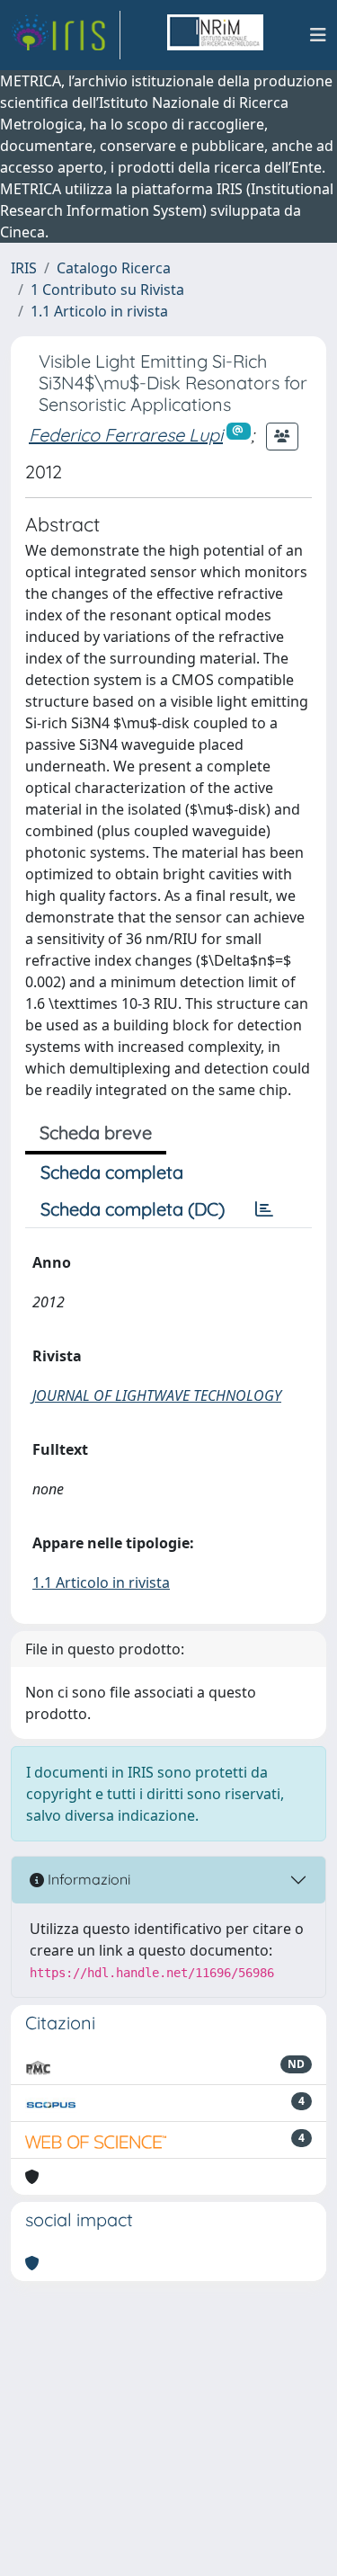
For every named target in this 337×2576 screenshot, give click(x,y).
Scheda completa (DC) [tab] (133, 1209)
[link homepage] (66, 35)
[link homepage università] (215, 35)
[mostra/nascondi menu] (318, 35)
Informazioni (87, 1879)
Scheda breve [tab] (96, 1132)
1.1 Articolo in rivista (99, 311)
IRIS (24, 268)
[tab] (264, 1209)
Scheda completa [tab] (112, 1172)
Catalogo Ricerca (114, 268)
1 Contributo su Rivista (107, 290)
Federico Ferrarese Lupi (126, 435)
